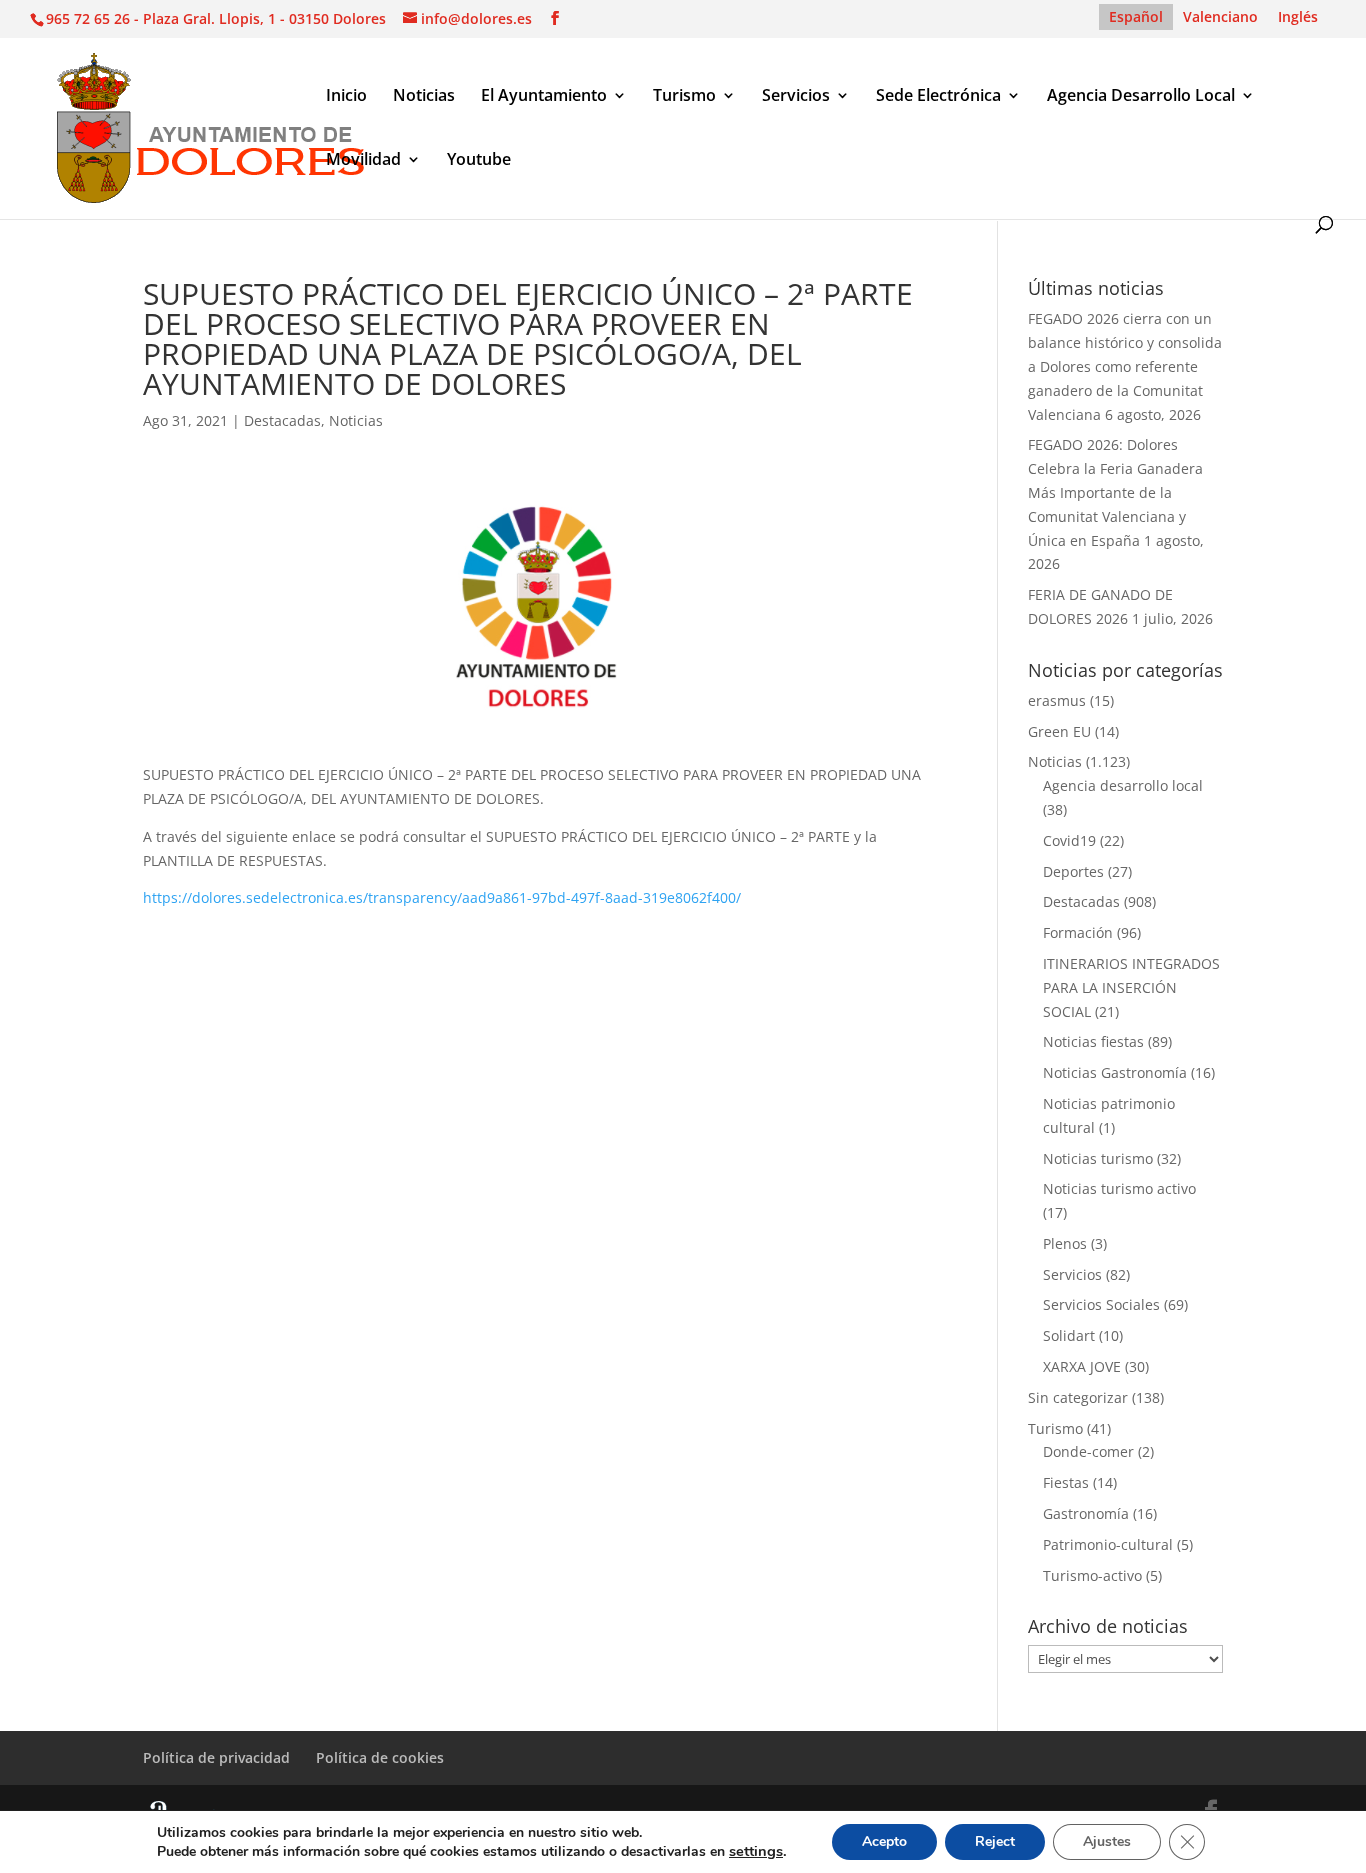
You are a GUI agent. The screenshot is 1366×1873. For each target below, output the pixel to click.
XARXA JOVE (1082, 1366)
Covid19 (1069, 840)
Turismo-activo (1092, 1575)
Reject (995, 1841)
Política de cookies (380, 1757)
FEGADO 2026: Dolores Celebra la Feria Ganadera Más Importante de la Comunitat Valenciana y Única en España (1115, 492)
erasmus (1057, 700)
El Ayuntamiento (544, 97)
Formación (1078, 932)
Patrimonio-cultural (1108, 1544)
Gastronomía (1086, 1513)
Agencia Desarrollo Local (1141, 97)
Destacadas (282, 420)
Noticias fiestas (1093, 1041)
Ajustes (1107, 1841)
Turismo (684, 97)
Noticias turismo (1098, 1158)
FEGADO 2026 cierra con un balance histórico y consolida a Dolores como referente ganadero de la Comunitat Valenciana (1125, 366)
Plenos (1065, 1243)
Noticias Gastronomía (1115, 1072)
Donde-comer (1088, 1451)
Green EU (1059, 731)
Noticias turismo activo (1119, 1188)
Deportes (1073, 871)
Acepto (884, 1841)
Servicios (796, 97)
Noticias (424, 97)
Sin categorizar (1078, 1397)
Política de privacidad (216, 1757)
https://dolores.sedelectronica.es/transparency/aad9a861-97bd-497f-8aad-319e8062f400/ (442, 897)
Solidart (1069, 1335)
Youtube (479, 161)
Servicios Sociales (1101, 1304)
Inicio (346, 97)
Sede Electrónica (938, 97)
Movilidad (363, 161)
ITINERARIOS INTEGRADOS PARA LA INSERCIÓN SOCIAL (1131, 987)
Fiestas (1066, 1482)
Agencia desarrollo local (1123, 785)
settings (756, 1851)
